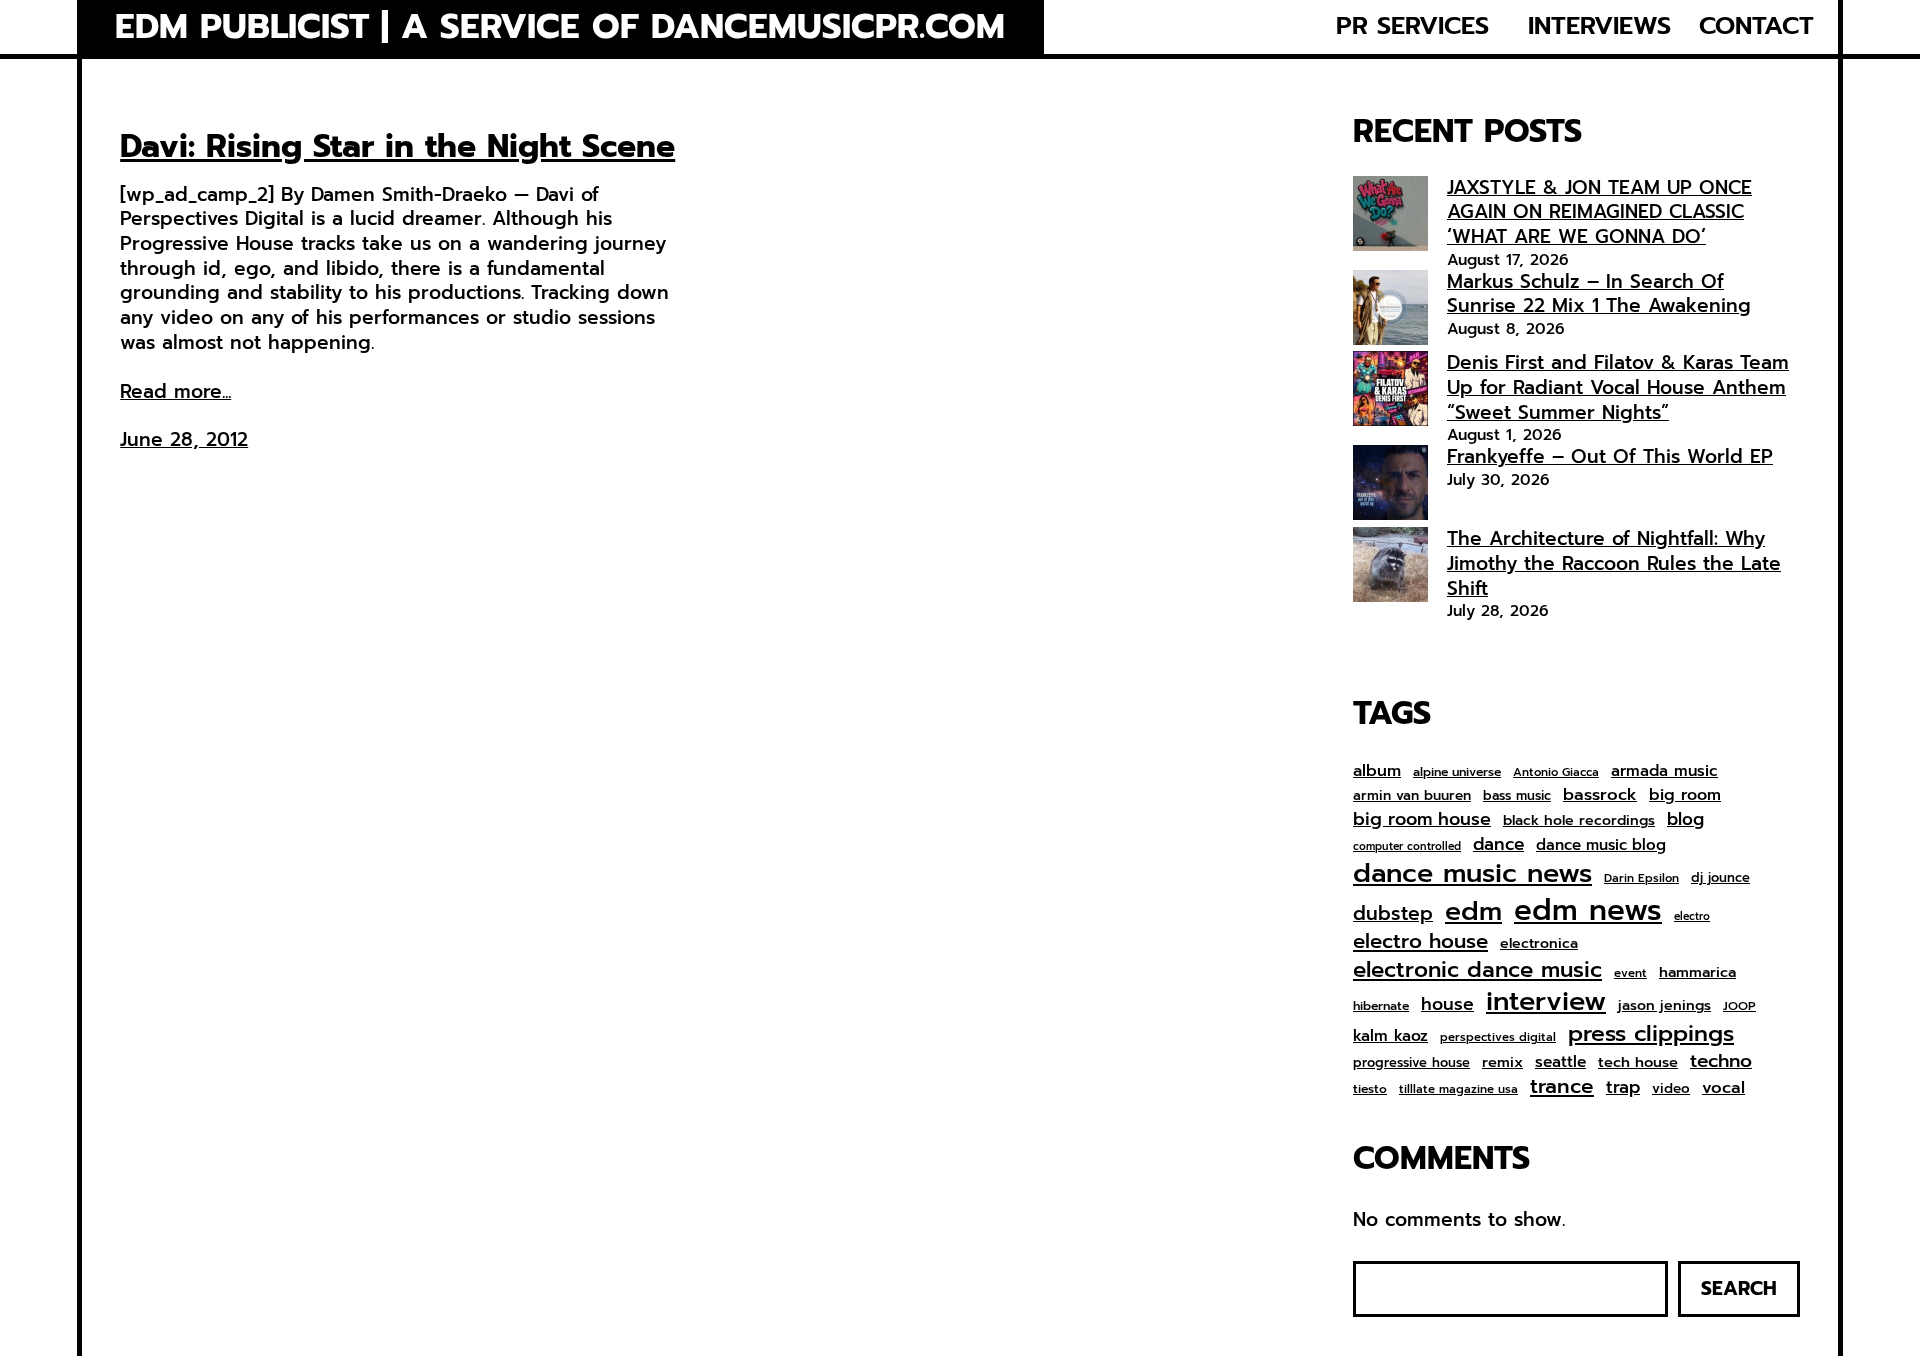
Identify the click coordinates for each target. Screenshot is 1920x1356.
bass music (1517, 796)
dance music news (1472, 873)
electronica (1539, 944)
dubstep (1393, 913)
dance (1498, 844)
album (1377, 770)
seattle (1560, 1062)
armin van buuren (1412, 796)
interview (1546, 1001)
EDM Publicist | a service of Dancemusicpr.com (560, 27)
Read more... (175, 392)
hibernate (1381, 1007)
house (1447, 1004)
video (1671, 1089)
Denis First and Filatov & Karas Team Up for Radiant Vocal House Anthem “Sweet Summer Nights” (1618, 387)
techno (1721, 1061)
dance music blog (1601, 846)
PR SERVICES (1412, 26)
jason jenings (1664, 1006)
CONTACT (1756, 26)
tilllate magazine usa (1458, 1089)
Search (1739, 1288)
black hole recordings (1579, 821)
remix (1502, 1062)
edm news (1588, 910)
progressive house (1411, 1063)
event (1630, 973)
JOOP (1739, 1007)
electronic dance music (1477, 970)
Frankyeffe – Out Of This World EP (1610, 456)
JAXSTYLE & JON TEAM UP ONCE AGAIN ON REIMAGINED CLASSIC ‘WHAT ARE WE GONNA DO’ (1599, 212)
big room (1685, 795)
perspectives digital (1498, 1037)
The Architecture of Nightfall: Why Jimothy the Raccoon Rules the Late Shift (1614, 563)
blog (1685, 820)
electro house (1420, 942)
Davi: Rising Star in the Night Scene (397, 147)
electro (1692, 917)
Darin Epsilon (1641, 878)
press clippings (1651, 1034)
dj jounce (1720, 878)
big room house (1422, 819)
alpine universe (1457, 773)
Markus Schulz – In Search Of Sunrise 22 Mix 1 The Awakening (1599, 294)
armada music (1664, 771)
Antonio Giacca (1556, 772)
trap (1623, 1087)
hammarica (1697, 972)
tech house (1638, 1062)
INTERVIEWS (1599, 26)
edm (1473, 911)
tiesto (1370, 1090)
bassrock (1600, 795)
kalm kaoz (1390, 1036)
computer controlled (1407, 847)
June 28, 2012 (184, 439)
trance (1562, 1087)
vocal (1723, 1088)
